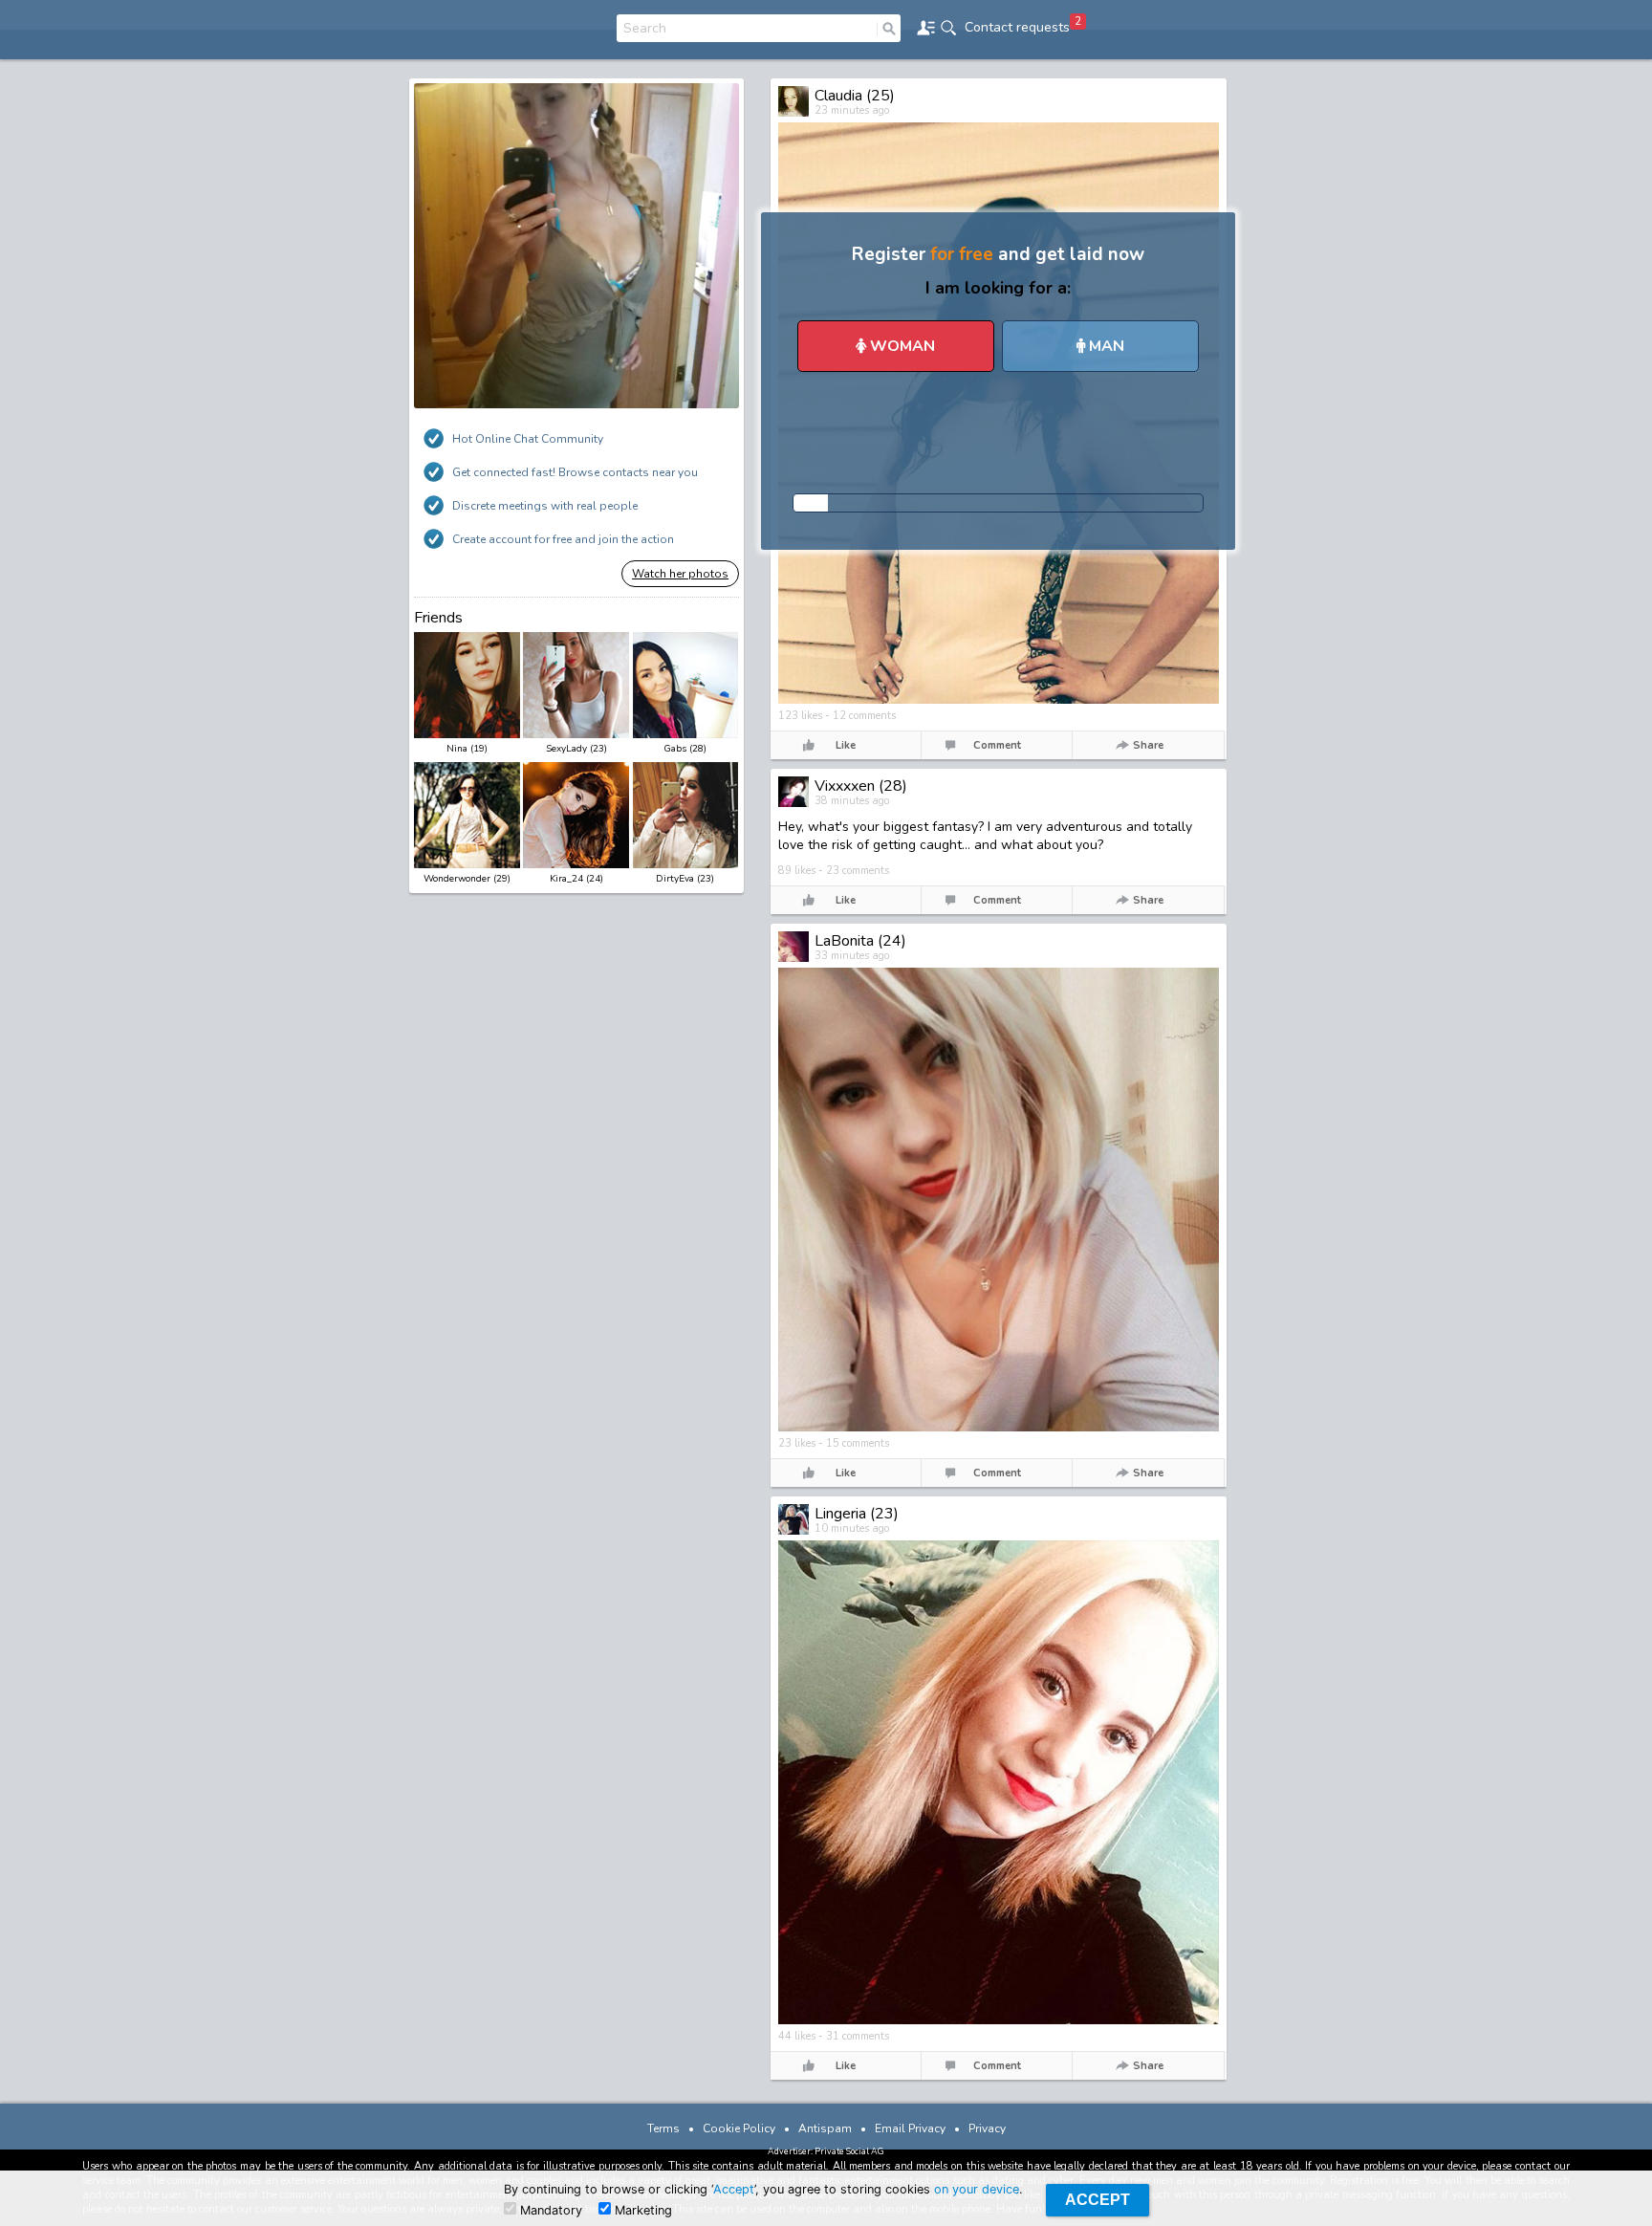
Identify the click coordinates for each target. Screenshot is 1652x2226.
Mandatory (549, 2210)
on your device (977, 2189)
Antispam (825, 2128)
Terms (663, 2128)
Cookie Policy (739, 2128)
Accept (734, 2189)
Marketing (641, 2210)
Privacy (987, 2128)
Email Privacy (910, 2128)
